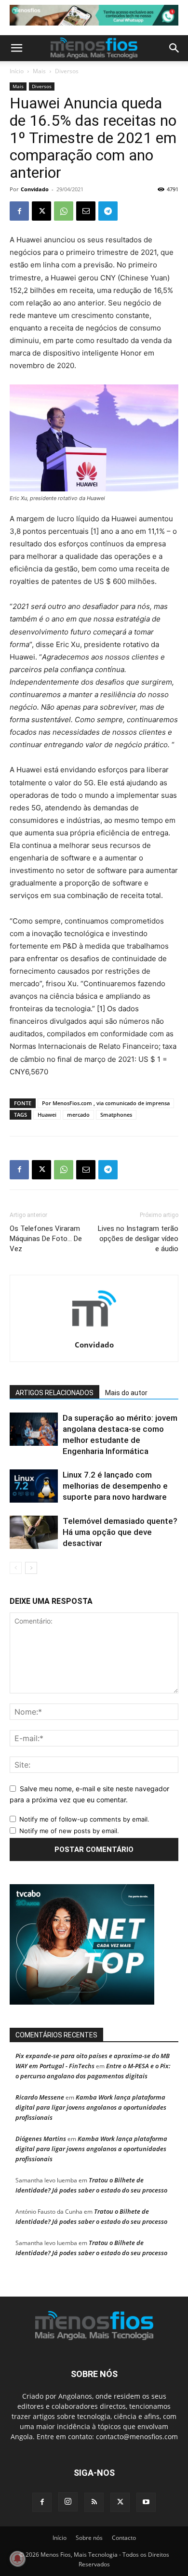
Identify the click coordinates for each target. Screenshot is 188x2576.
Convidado (35, 189)
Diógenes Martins (41, 2139)
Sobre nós (89, 2538)
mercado (78, 1115)
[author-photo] (94, 1331)
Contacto (124, 2538)
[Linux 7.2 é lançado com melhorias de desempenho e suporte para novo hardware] (34, 1486)
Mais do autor (126, 1393)
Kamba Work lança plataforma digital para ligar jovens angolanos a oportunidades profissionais (91, 2107)
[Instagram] (68, 2502)
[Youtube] (146, 2502)
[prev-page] (16, 1568)
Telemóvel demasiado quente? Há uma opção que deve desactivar (120, 1532)
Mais (39, 71)
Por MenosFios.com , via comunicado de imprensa (106, 1103)
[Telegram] (108, 211)
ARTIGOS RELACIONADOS (54, 1393)
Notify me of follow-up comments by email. (84, 1819)
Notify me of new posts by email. (69, 1831)
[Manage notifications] (17, 2559)
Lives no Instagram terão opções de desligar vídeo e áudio (138, 1239)
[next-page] (31, 1568)
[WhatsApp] (64, 211)
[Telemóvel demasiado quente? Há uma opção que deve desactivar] (34, 1532)
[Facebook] (19, 211)
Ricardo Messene (40, 2097)
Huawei (47, 1115)
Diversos (67, 71)
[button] (16, 48)
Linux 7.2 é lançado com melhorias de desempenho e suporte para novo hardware (115, 1486)
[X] (41, 211)
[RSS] (94, 2502)
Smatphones (116, 1115)
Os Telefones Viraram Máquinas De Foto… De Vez (46, 1239)
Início (17, 71)
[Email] (86, 211)
